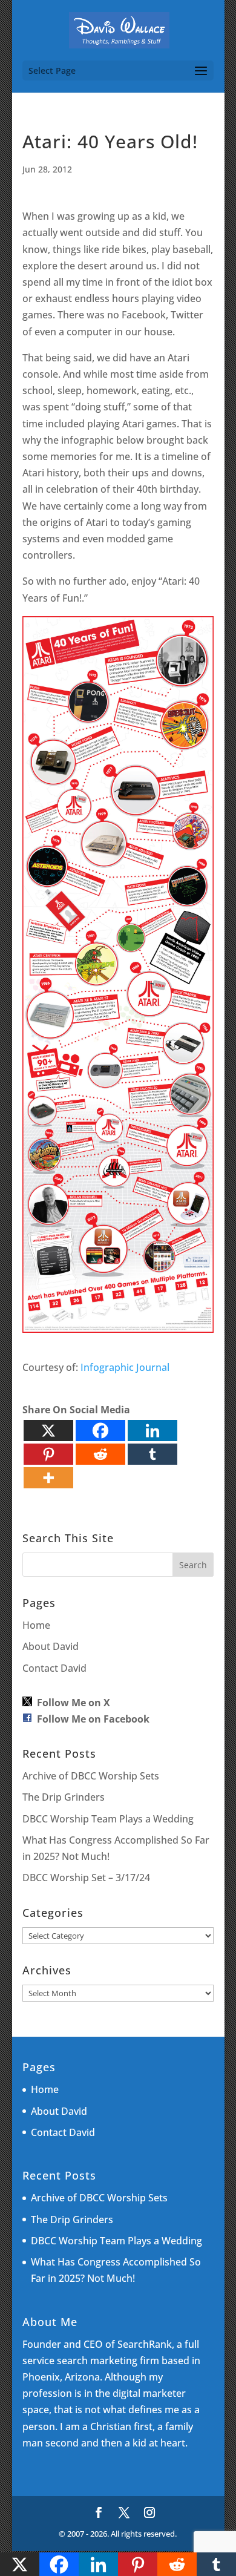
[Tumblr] (152, 1454)
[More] (48, 1478)
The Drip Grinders (64, 1797)
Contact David (54, 1668)
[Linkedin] (152, 1431)
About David (51, 1646)
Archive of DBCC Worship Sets (91, 1776)
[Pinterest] (48, 1454)
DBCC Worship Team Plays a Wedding (108, 1819)
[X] (48, 1431)
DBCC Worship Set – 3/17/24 (86, 1878)
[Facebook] (100, 1431)
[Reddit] (100, 1454)
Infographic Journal (125, 1367)
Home (36, 1625)
